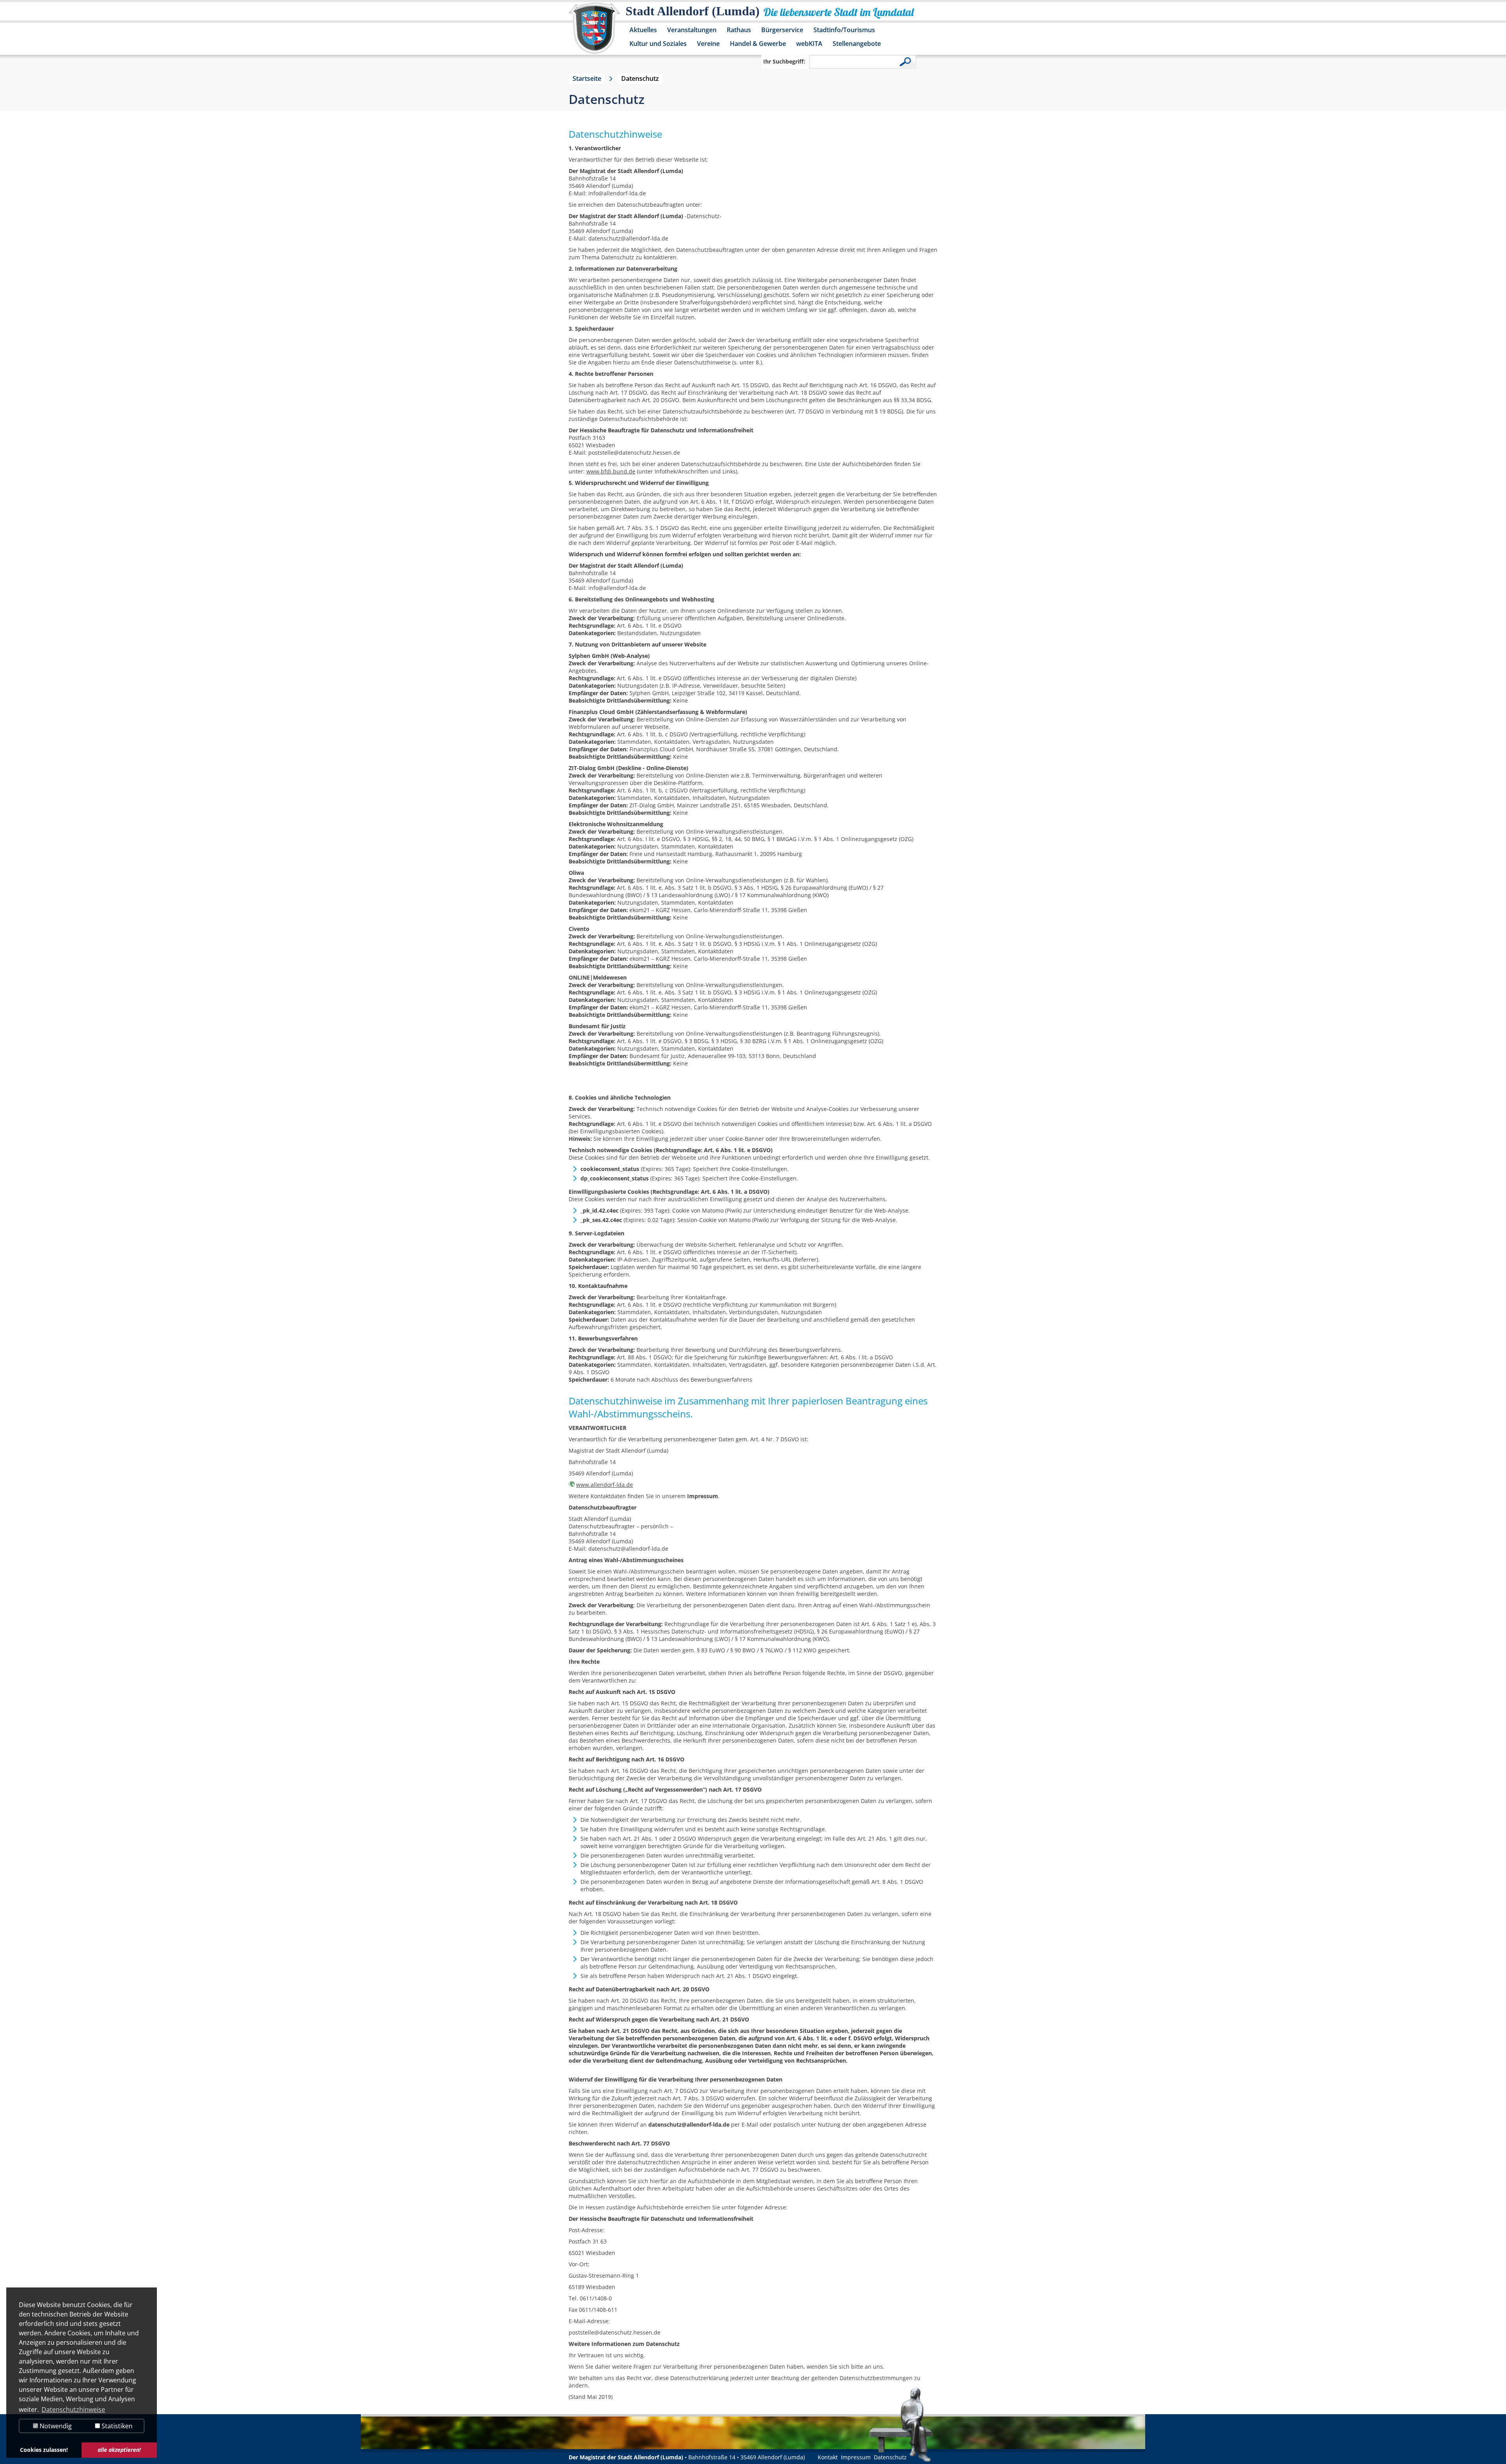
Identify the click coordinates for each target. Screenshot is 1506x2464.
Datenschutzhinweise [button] (73, 2409)
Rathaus (739, 30)
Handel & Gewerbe (758, 44)
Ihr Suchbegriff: (784, 61)
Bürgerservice (782, 30)
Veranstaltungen (692, 30)
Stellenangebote (857, 44)
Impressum (856, 2457)
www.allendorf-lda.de (605, 1485)
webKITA (809, 44)
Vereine (708, 44)
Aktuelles (643, 30)
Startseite (587, 78)
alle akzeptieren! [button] (119, 2450)
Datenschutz (890, 2457)
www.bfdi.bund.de (611, 471)
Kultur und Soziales (658, 44)
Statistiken (116, 2426)
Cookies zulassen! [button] (44, 2450)
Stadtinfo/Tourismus (844, 30)
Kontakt (828, 2457)
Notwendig (55, 2426)
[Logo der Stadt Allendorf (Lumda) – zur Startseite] (594, 32)
